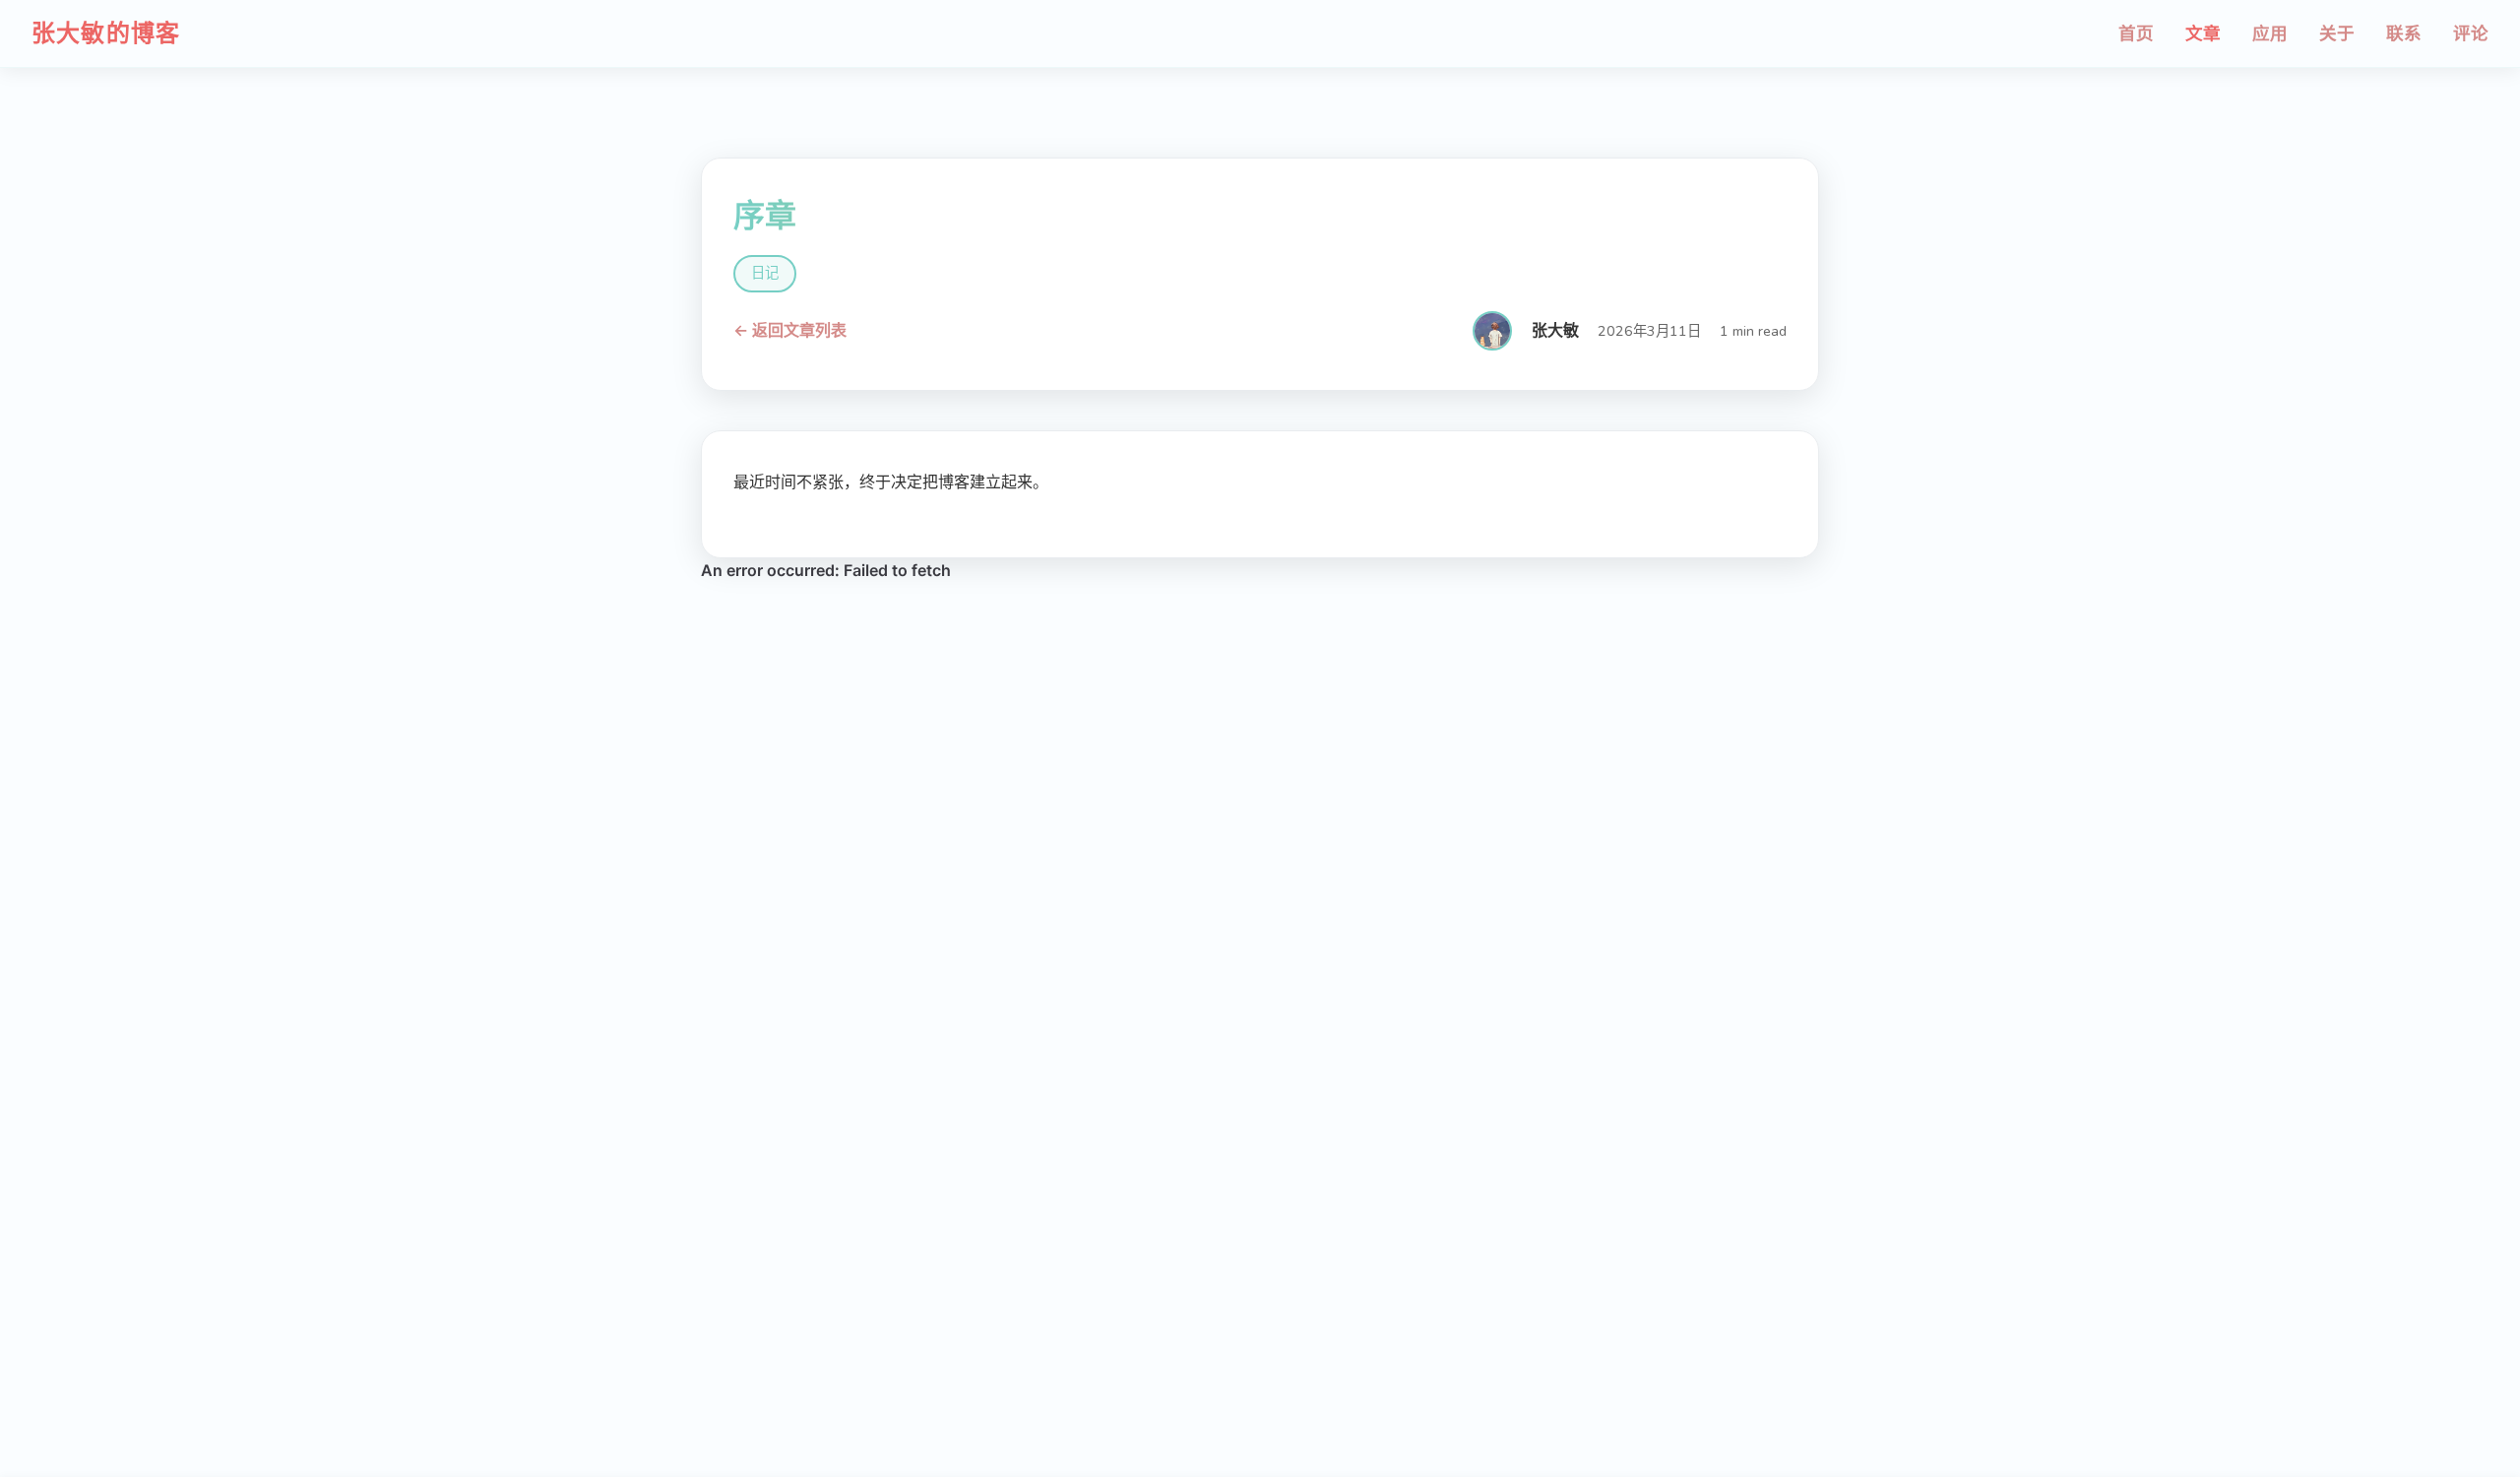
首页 (2136, 33)
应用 (2270, 33)
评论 (2471, 33)
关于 (2337, 33)
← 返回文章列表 (790, 331)
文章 (2203, 33)
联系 (2404, 33)
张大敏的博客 (106, 33)
